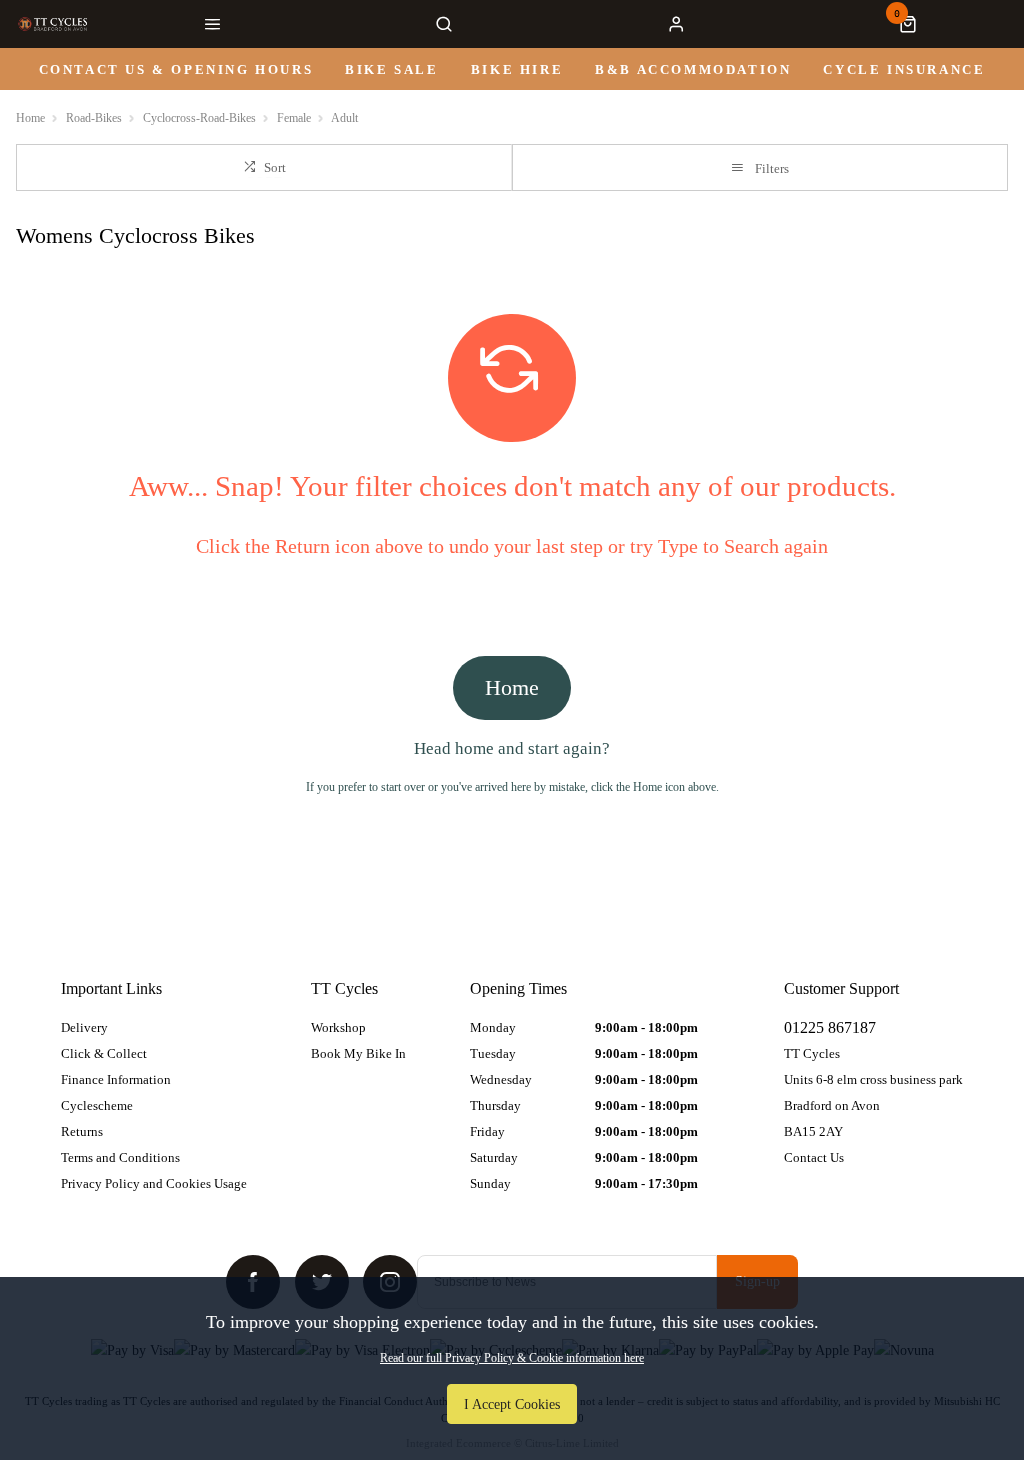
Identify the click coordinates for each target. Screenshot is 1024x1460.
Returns (82, 1131)
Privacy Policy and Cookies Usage (154, 1183)
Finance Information (116, 1079)
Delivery (84, 1027)
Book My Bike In (358, 1053)
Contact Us (814, 1157)
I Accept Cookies (512, 1404)
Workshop (338, 1027)
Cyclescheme (97, 1105)
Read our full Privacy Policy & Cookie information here (512, 1358)
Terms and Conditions (120, 1157)
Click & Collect (104, 1053)
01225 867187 (830, 1027)
